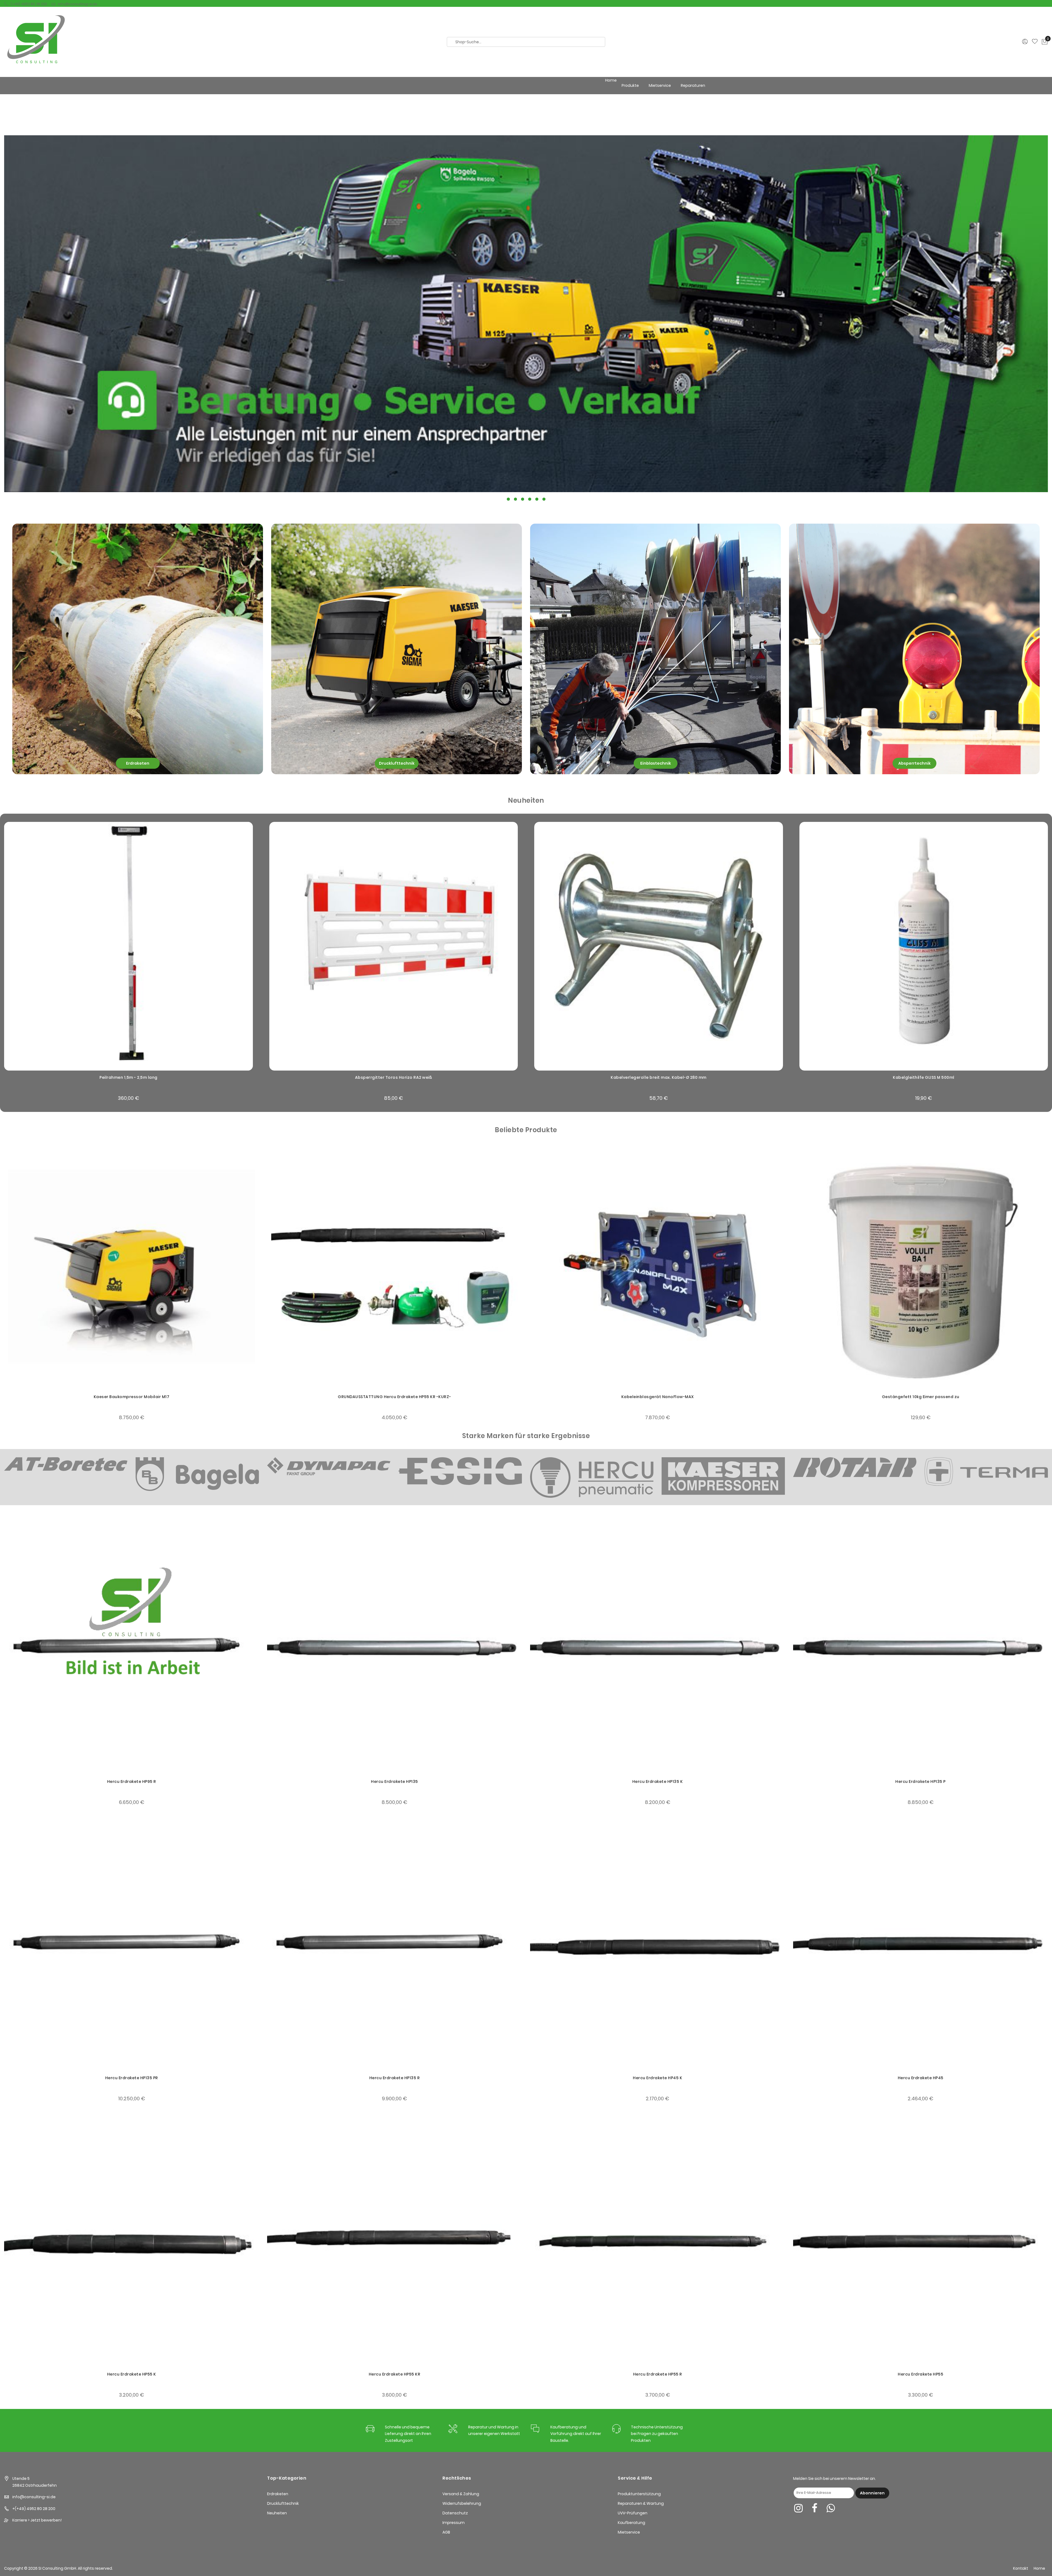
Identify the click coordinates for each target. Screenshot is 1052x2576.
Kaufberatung (631, 2523)
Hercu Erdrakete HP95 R (132, 1782)
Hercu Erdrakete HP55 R (658, 2374)
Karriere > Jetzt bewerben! (37, 2520)
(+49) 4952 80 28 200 (29, 4)
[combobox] (526, 42)
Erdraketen (278, 2494)
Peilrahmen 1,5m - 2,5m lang (128, 1077)
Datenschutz (455, 2513)
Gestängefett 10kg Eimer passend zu (658, 1397)
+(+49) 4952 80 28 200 (34, 2509)
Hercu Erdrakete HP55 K (132, 2374)
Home (611, 80)
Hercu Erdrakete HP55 (921, 2374)
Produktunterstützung (639, 2494)
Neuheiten (277, 2513)
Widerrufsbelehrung (462, 2503)
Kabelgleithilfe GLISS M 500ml (924, 1077)
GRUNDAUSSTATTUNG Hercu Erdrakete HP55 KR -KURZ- (131, 1397)
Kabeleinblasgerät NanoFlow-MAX (395, 1397)
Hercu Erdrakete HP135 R (395, 2078)
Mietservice (629, 2532)
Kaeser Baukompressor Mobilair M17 (921, 1397)
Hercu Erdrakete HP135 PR (132, 2078)
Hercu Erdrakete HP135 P (921, 1782)
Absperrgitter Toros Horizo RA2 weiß (394, 1077)
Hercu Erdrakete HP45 (921, 2078)
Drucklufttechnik (283, 2503)
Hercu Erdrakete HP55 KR (395, 2374)
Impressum (454, 2523)
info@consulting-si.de (78, 4)
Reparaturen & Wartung (641, 2503)
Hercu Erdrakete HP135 (395, 1782)
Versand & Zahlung (461, 2494)
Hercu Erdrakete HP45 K (658, 2078)
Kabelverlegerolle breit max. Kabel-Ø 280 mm (659, 1077)
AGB (446, 2532)
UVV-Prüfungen (633, 2513)
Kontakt (1021, 2568)
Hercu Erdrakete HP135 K (658, 1782)
